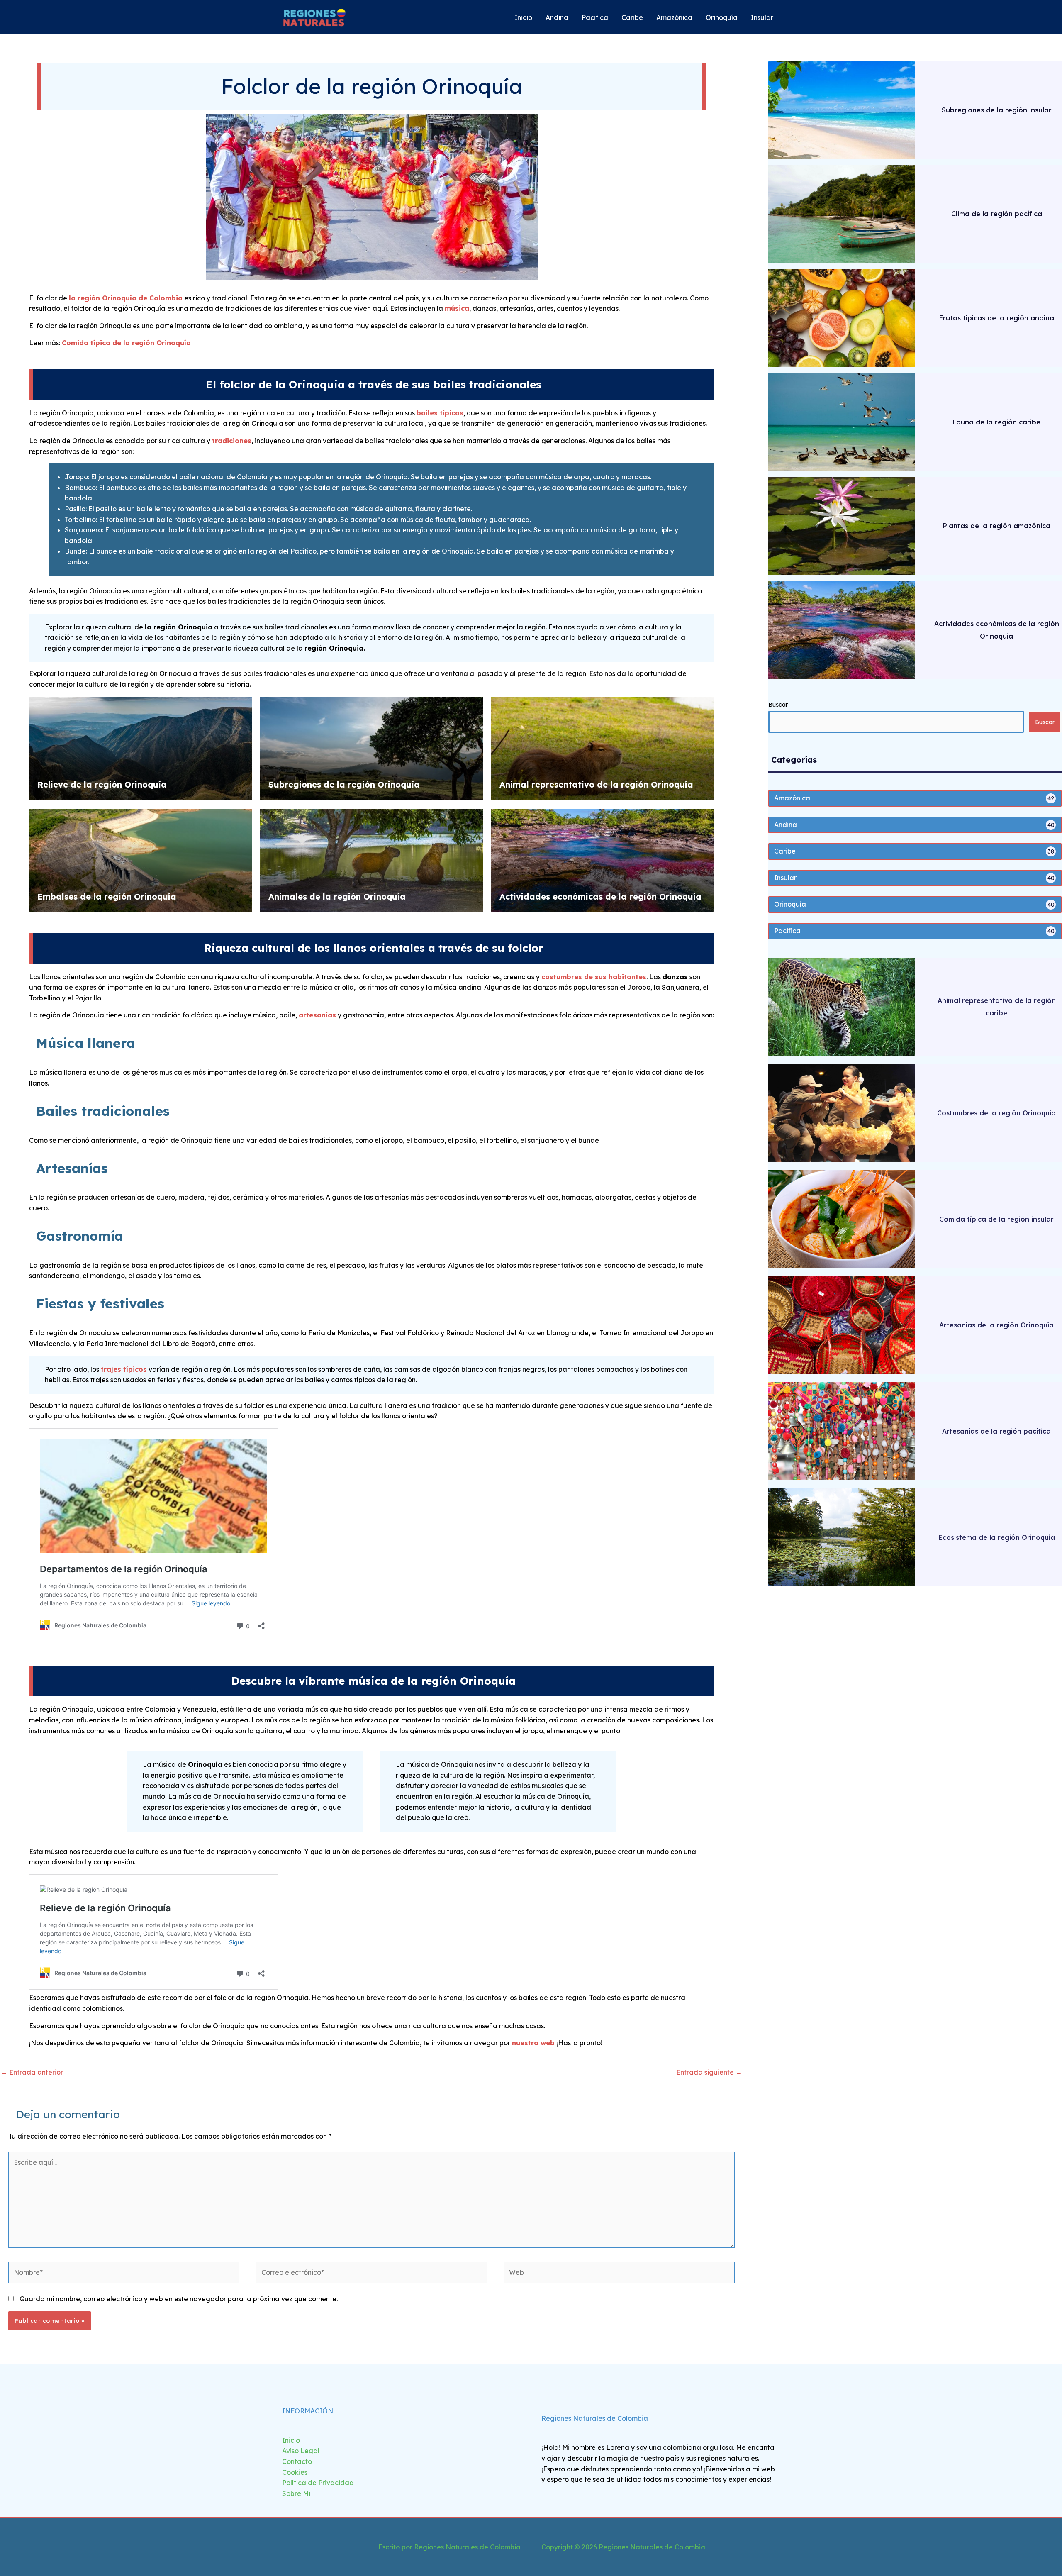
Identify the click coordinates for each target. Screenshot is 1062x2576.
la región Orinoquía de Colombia (126, 298)
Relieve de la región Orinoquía (102, 784)
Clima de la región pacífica (997, 214)
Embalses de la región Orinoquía (107, 896)
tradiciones (232, 441)
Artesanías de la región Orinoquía (996, 1325)
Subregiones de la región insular (997, 110)
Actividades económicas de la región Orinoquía (600, 896)
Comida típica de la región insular (996, 1219)
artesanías (317, 1015)
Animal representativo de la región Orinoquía (596, 784)
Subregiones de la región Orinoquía (344, 784)
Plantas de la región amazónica (997, 526)
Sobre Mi (296, 2493)
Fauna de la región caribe (996, 422)
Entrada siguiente (709, 2072)
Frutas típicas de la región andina (997, 318)
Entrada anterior (32, 2072)
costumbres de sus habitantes (594, 977)
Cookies (295, 2472)
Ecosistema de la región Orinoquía (997, 1537)
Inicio (291, 2440)
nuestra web (533, 2043)
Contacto (297, 2461)
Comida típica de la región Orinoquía (126, 343)
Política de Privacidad (318, 2483)
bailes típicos (440, 413)
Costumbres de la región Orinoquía (996, 1113)
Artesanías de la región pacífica (996, 1431)
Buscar (778, 705)
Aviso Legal (301, 2451)
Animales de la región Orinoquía (337, 896)
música (457, 308)
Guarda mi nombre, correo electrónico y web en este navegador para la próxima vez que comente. (179, 2299)
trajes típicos (124, 1369)
